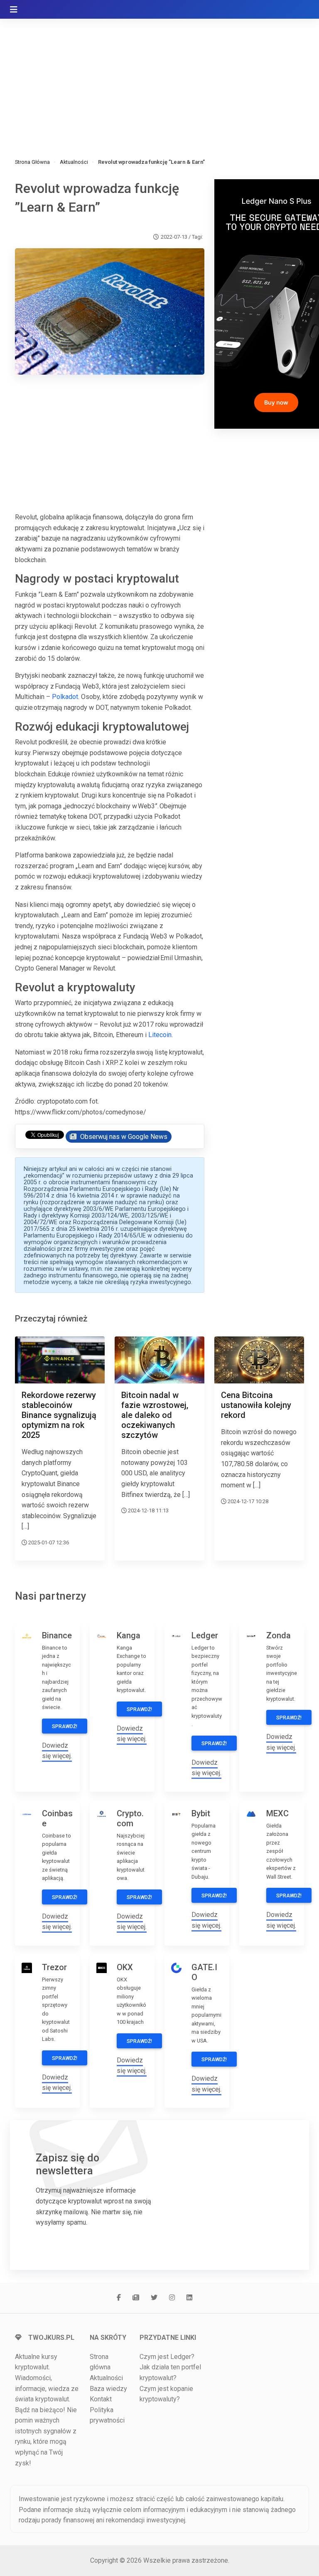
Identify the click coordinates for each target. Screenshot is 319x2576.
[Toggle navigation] (14, 10)
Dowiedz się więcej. (57, 1751)
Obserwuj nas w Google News (123, 1137)
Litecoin (160, 1035)
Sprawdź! (65, 1726)
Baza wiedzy (108, 2389)
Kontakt (101, 2399)
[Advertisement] (159, 79)
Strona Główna (32, 162)
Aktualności (74, 162)
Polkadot (65, 697)
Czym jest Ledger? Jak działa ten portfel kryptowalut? (170, 2367)
